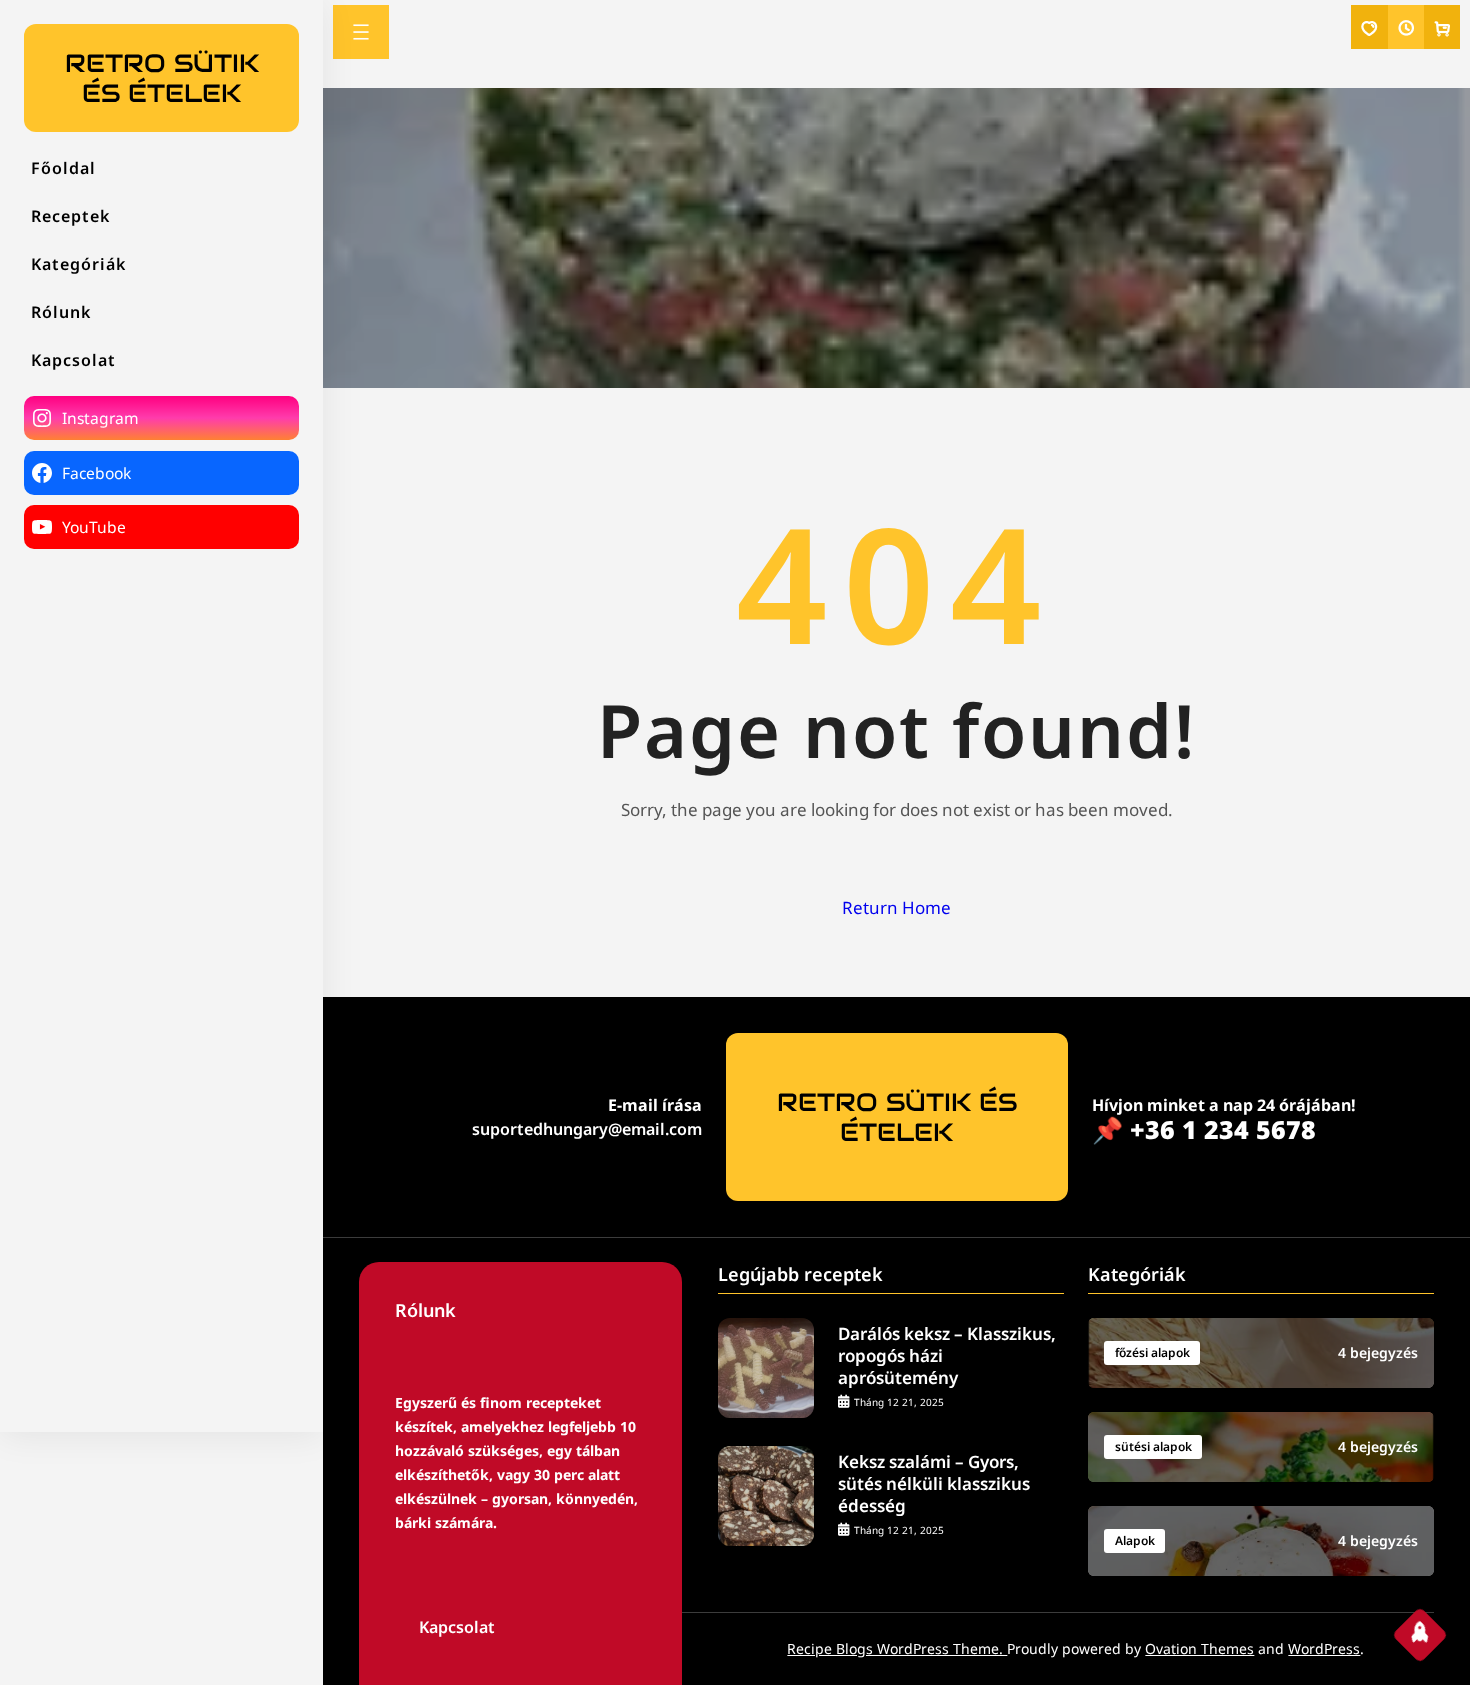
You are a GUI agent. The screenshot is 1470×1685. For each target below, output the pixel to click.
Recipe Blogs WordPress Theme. (897, 1648)
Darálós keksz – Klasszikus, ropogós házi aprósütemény (947, 1356)
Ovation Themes (1199, 1648)
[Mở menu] (361, 32)
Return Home (896, 907)
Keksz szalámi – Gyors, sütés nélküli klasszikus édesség (934, 1484)
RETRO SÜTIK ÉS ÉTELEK (162, 78)
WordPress (1324, 1648)
